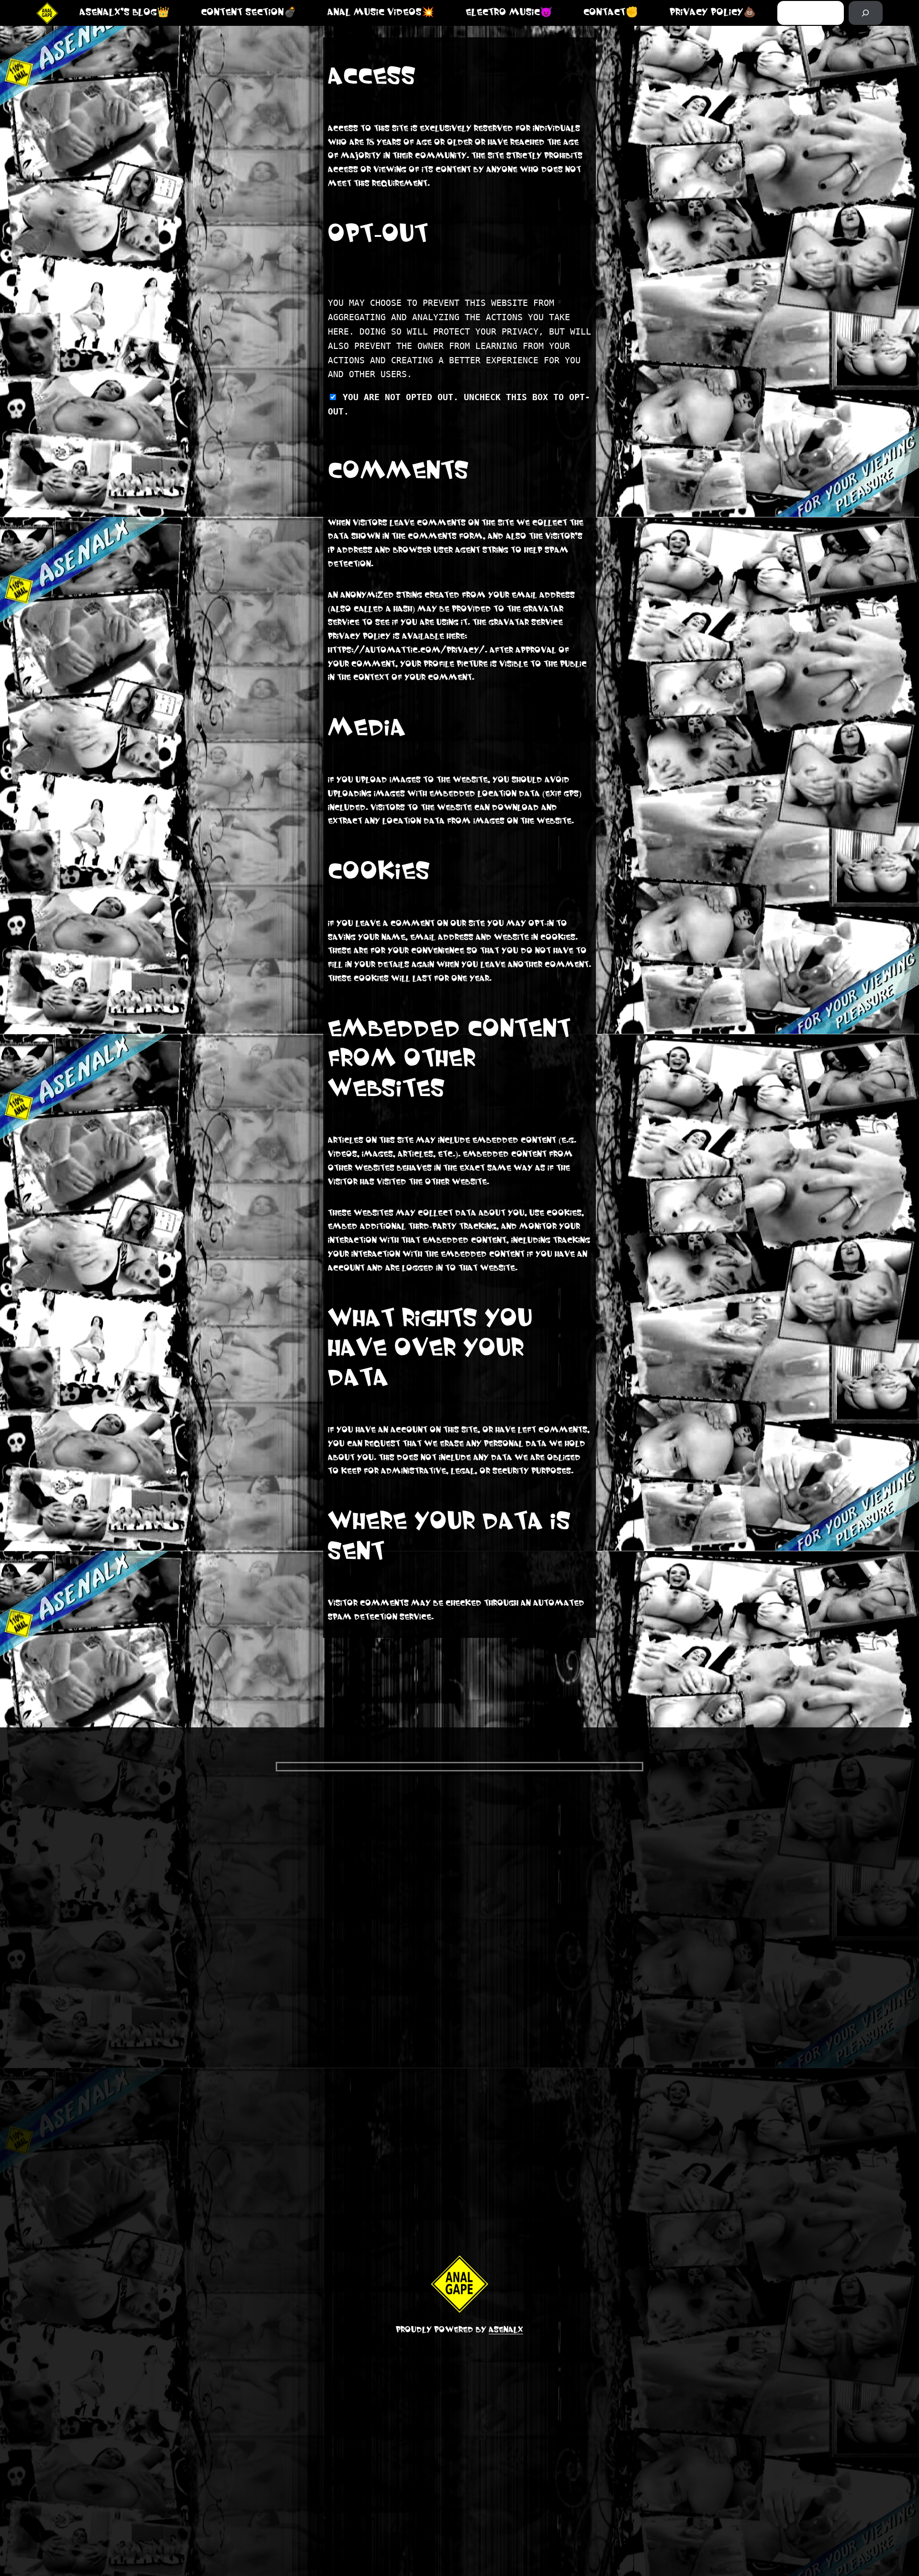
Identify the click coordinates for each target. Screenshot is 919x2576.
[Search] (866, 13)
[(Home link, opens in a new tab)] (47, 13)
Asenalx (506, 2330)
